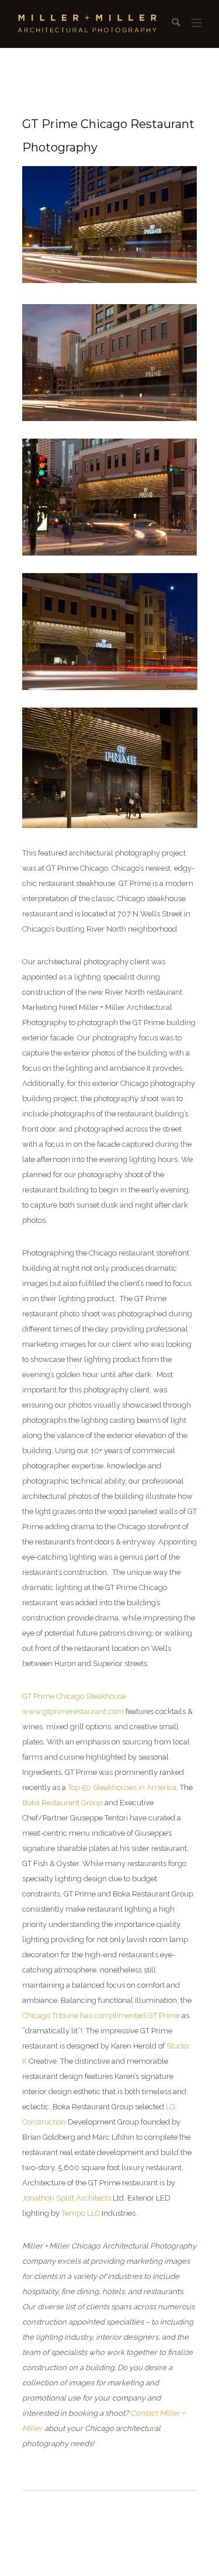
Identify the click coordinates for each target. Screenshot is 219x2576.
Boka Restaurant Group (62, 1803)
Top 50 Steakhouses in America (122, 1787)
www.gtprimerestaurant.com (73, 1711)
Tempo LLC (81, 2213)
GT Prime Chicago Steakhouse (74, 1696)
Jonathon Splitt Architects (67, 2198)
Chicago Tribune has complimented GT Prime (101, 2015)
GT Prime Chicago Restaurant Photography (108, 136)
